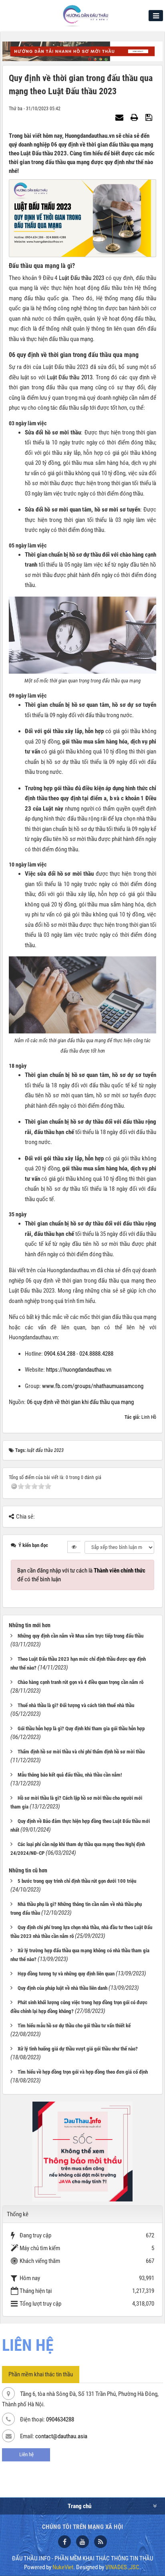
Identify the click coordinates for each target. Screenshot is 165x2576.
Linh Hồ (149, 1417)
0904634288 (60, 2419)
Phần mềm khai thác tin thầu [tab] (41, 2374)
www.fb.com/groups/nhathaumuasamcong (93, 1386)
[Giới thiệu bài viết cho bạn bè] (120, 117)
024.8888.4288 (96, 1354)
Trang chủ (79, 2506)
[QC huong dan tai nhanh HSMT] (82, 51)
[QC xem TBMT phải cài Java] (82, 2151)
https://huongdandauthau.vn (79, 1370)
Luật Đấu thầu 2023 (81, 278)
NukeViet (63, 2567)
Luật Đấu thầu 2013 (70, 377)
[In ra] (135, 117)
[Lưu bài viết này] (150, 117)
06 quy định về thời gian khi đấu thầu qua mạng (80, 1402)
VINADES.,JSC (122, 2567)
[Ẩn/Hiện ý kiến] (74, 1547)
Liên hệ (26, 2454)
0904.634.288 (60, 1354)
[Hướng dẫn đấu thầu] (86, 16)
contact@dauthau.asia (61, 2436)
